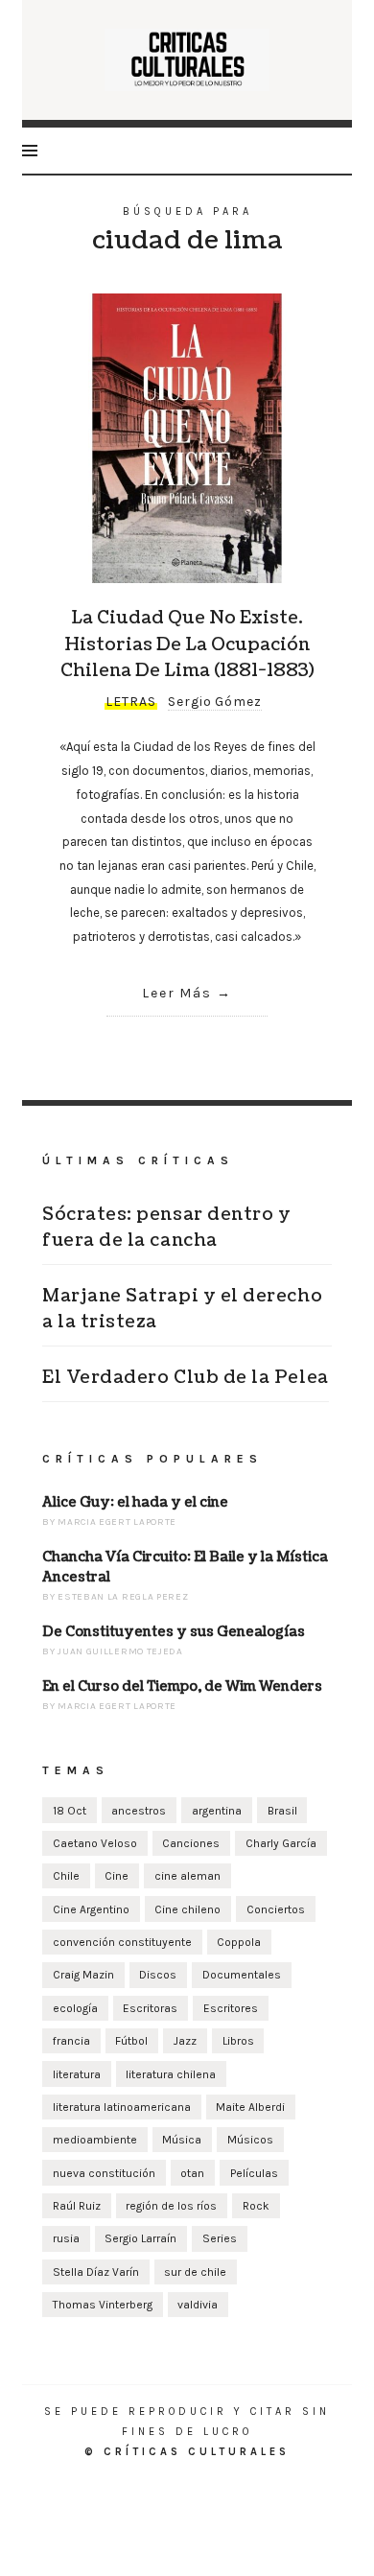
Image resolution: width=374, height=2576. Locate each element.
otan (192, 2173)
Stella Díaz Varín (96, 2272)
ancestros (139, 1811)
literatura (77, 2074)
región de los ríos (171, 2206)
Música (182, 2140)
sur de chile (195, 2272)
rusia (66, 2238)
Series (220, 2238)
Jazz (185, 2041)
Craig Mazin (83, 1975)
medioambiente (95, 2140)
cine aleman (187, 1876)
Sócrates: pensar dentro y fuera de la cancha (167, 1228)
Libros (238, 2041)
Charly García (281, 1843)
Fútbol (131, 2041)
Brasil (282, 1811)
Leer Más (177, 993)
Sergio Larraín (140, 2238)
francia (71, 2041)
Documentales (242, 1975)
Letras (131, 702)
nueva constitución (104, 2173)
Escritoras (150, 2008)
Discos (158, 1975)
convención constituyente (122, 1942)
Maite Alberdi (250, 2107)
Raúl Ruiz (77, 2206)
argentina (217, 1811)
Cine (117, 1876)
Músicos (250, 2140)
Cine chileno (187, 1909)
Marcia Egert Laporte (117, 1522)
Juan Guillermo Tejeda (120, 1651)
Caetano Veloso (95, 1843)
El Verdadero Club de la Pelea (186, 1378)
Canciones (191, 1843)
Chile (66, 1876)
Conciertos (276, 1909)
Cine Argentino (91, 1909)
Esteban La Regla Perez (123, 1597)
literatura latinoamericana (122, 2107)
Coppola (239, 1942)
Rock (256, 2206)
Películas (254, 2173)
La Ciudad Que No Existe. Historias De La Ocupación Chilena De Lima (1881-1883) (187, 644)
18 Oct (70, 1811)
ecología (75, 2008)
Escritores (231, 2008)
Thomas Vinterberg (103, 2305)
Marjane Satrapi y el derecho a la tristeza (182, 1309)
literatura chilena (171, 2074)
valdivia (198, 2305)
